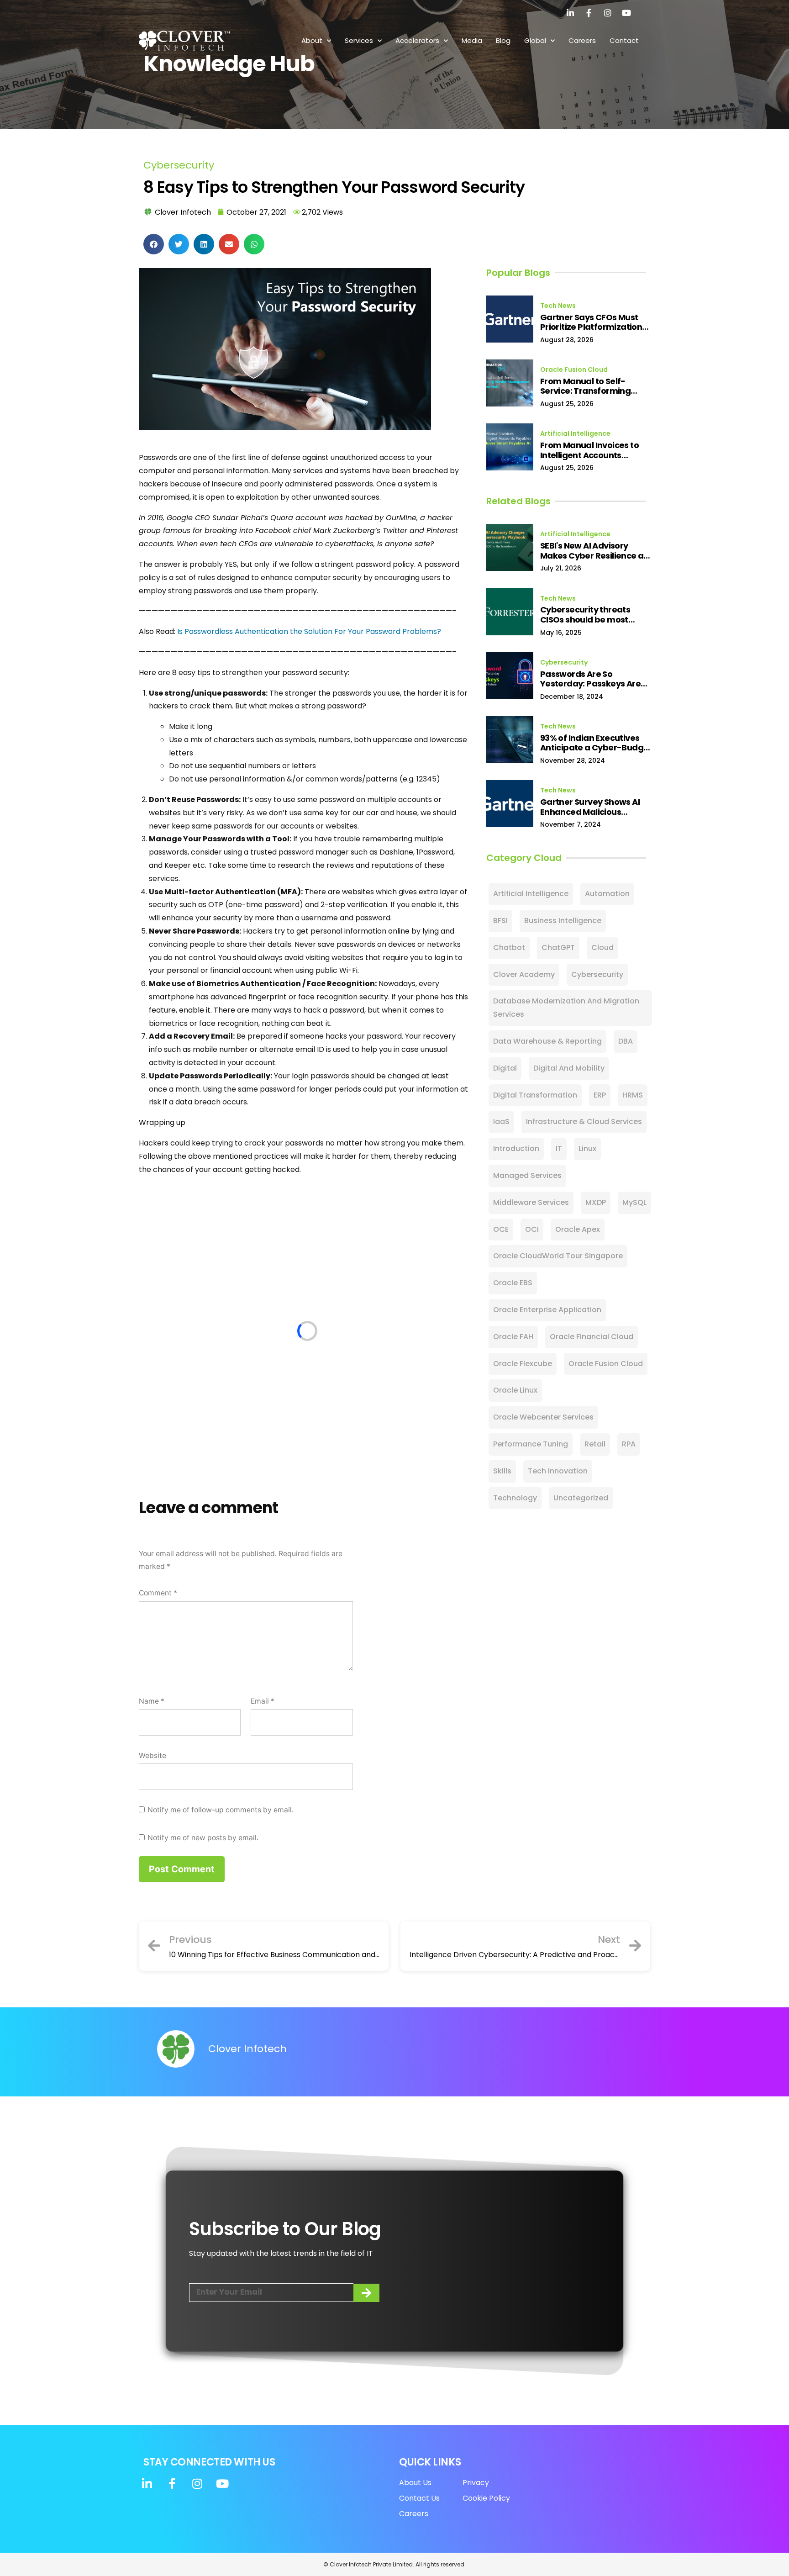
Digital (505, 1068)
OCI (532, 1229)
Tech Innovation (558, 1471)
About (312, 40)
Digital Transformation (535, 1095)
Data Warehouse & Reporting (547, 1041)
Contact (624, 40)
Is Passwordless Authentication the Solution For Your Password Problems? (309, 631)
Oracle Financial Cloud (592, 1337)
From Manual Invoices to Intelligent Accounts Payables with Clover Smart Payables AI (597, 450)
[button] (154, 244)
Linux (587, 1148)
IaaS (501, 1122)
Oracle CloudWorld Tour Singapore (558, 1256)
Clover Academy (524, 974)
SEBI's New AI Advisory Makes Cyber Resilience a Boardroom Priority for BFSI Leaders (595, 551)
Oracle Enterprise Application (547, 1310)
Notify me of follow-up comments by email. (221, 1810)
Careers (582, 40)
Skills (502, 1471)
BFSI (500, 921)
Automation (607, 894)
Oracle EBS (513, 1283)
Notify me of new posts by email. (203, 1838)
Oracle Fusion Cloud (574, 370)
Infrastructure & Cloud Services (584, 1122)
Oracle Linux (515, 1390)
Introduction (516, 1148)
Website (153, 1755)
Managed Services (527, 1175)
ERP (600, 1095)
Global (535, 40)
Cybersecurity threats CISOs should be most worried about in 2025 (585, 615)
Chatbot (509, 948)
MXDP (596, 1202)
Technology (515, 1498)
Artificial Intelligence (575, 433)
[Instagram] (608, 13)
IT (559, 1148)
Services (359, 40)
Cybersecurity (179, 165)
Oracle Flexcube (523, 1364)
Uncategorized (581, 1498)
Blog (503, 40)
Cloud (602, 948)
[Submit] (366, 2293)
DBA (626, 1041)
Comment (158, 1593)
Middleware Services (531, 1202)
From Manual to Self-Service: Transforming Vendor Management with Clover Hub (594, 386)
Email (263, 1701)
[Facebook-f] (589, 13)
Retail (595, 1444)
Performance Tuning (531, 1444)
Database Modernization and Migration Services (566, 1008)
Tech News (558, 306)
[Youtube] (626, 13)
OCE (501, 1229)
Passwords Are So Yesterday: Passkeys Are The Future (590, 679)
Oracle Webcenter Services (543, 1417)
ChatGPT (558, 948)
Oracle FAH (513, 1337)
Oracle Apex (578, 1229)
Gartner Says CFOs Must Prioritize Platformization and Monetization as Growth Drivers (591, 322)
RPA (629, 1444)
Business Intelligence (563, 921)
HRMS (633, 1095)
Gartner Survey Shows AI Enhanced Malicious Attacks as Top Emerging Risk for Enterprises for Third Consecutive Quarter (597, 807)
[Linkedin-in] (570, 13)
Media (472, 40)
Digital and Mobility (569, 1068)
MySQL (634, 1202)
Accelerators (417, 40)
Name (152, 1701)
